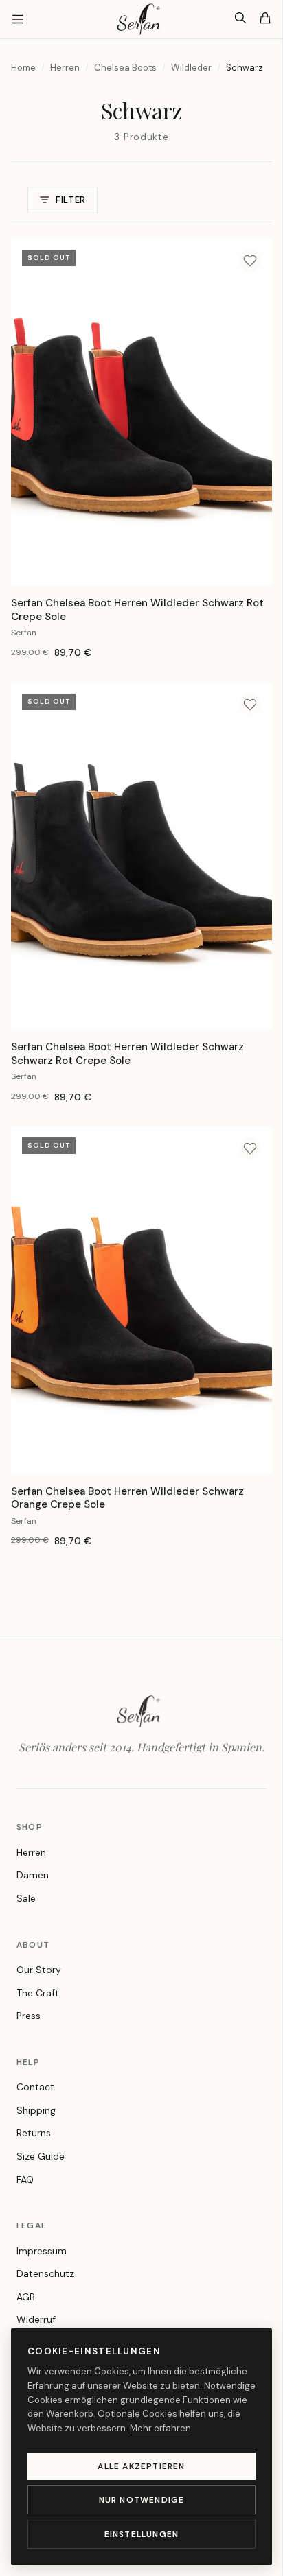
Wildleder (191, 68)
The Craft (38, 1993)
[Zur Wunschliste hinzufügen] (250, 261)
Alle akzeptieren (141, 2466)
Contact (35, 2087)
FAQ (25, 2179)
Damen (33, 1875)
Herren (65, 68)
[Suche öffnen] (240, 19)
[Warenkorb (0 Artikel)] (265, 19)
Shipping (36, 2110)
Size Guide (41, 2156)
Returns (34, 2133)
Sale (26, 1898)
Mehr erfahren (160, 2428)
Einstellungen (142, 2534)
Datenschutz (45, 2273)
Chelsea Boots (125, 68)
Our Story (39, 1970)
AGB (26, 2297)
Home (23, 68)
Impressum (42, 2251)
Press (29, 2016)
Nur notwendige (142, 2500)
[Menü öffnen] (18, 19)
